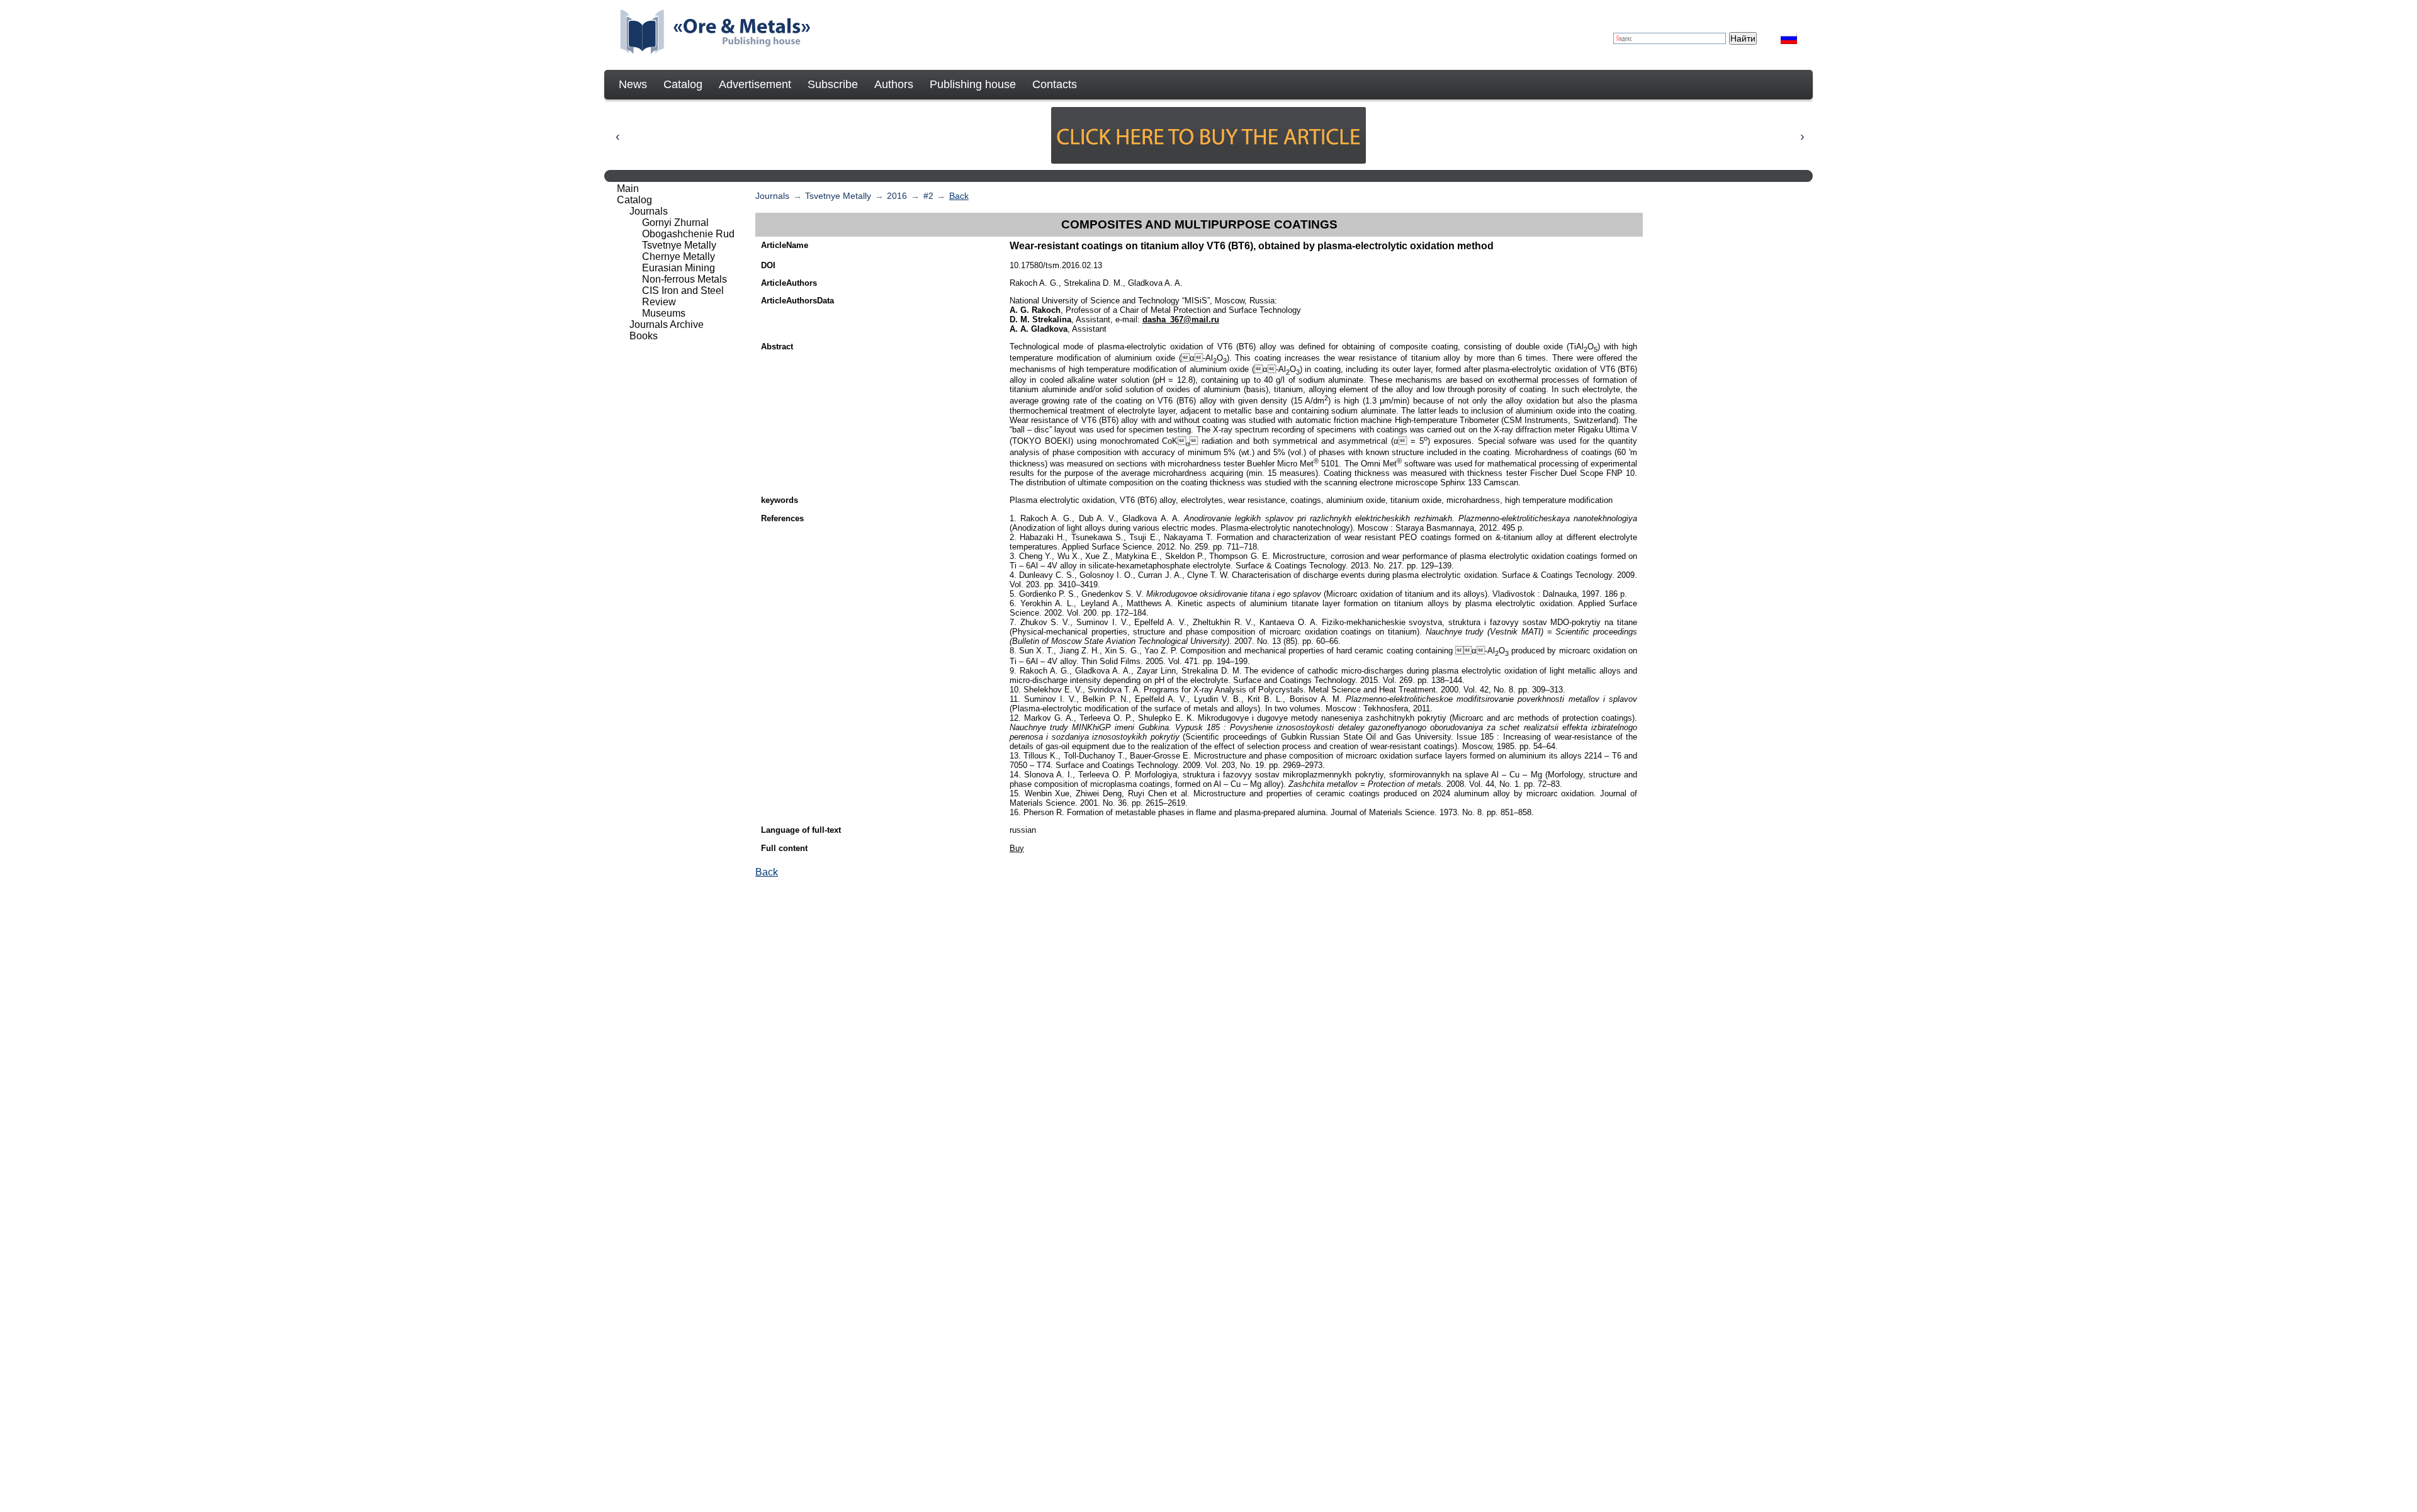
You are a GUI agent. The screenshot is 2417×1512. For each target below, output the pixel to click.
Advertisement (755, 84)
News (633, 84)
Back (959, 196)
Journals (772, 196)
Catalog (683, 84)
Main (628, 189)
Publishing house (973, 84)
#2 (928, 196)
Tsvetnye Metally (838, 196)
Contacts (1055, 84)
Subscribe (833, 84)
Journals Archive (667, 324)
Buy (1017, 848)
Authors (894, 84)
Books (644, 336)
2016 (897, 196)
